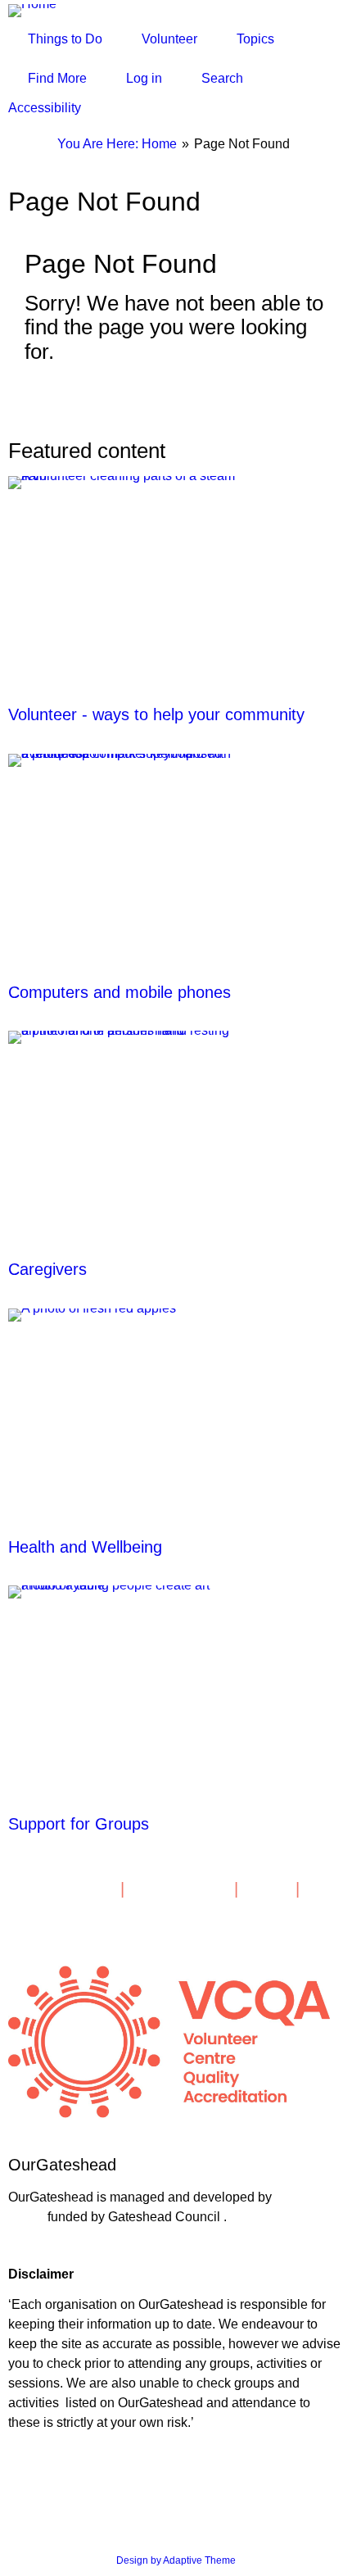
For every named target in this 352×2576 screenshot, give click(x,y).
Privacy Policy (42, 2478)
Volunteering (184, 1889)
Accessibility (45, 108)
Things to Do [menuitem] (65, 39)
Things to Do (64, 1889)
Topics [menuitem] (255, 39)
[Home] (39, 10)
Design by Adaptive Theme (176, 2560)
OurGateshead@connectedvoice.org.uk (100, 2248)
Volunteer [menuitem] (169, 39)
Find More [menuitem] (57, 78)
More (272, 1889)
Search (39, 1907)
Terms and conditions (58, 2454)
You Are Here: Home (117, 144)
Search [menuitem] (222, 78)
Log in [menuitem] (144, 78)
